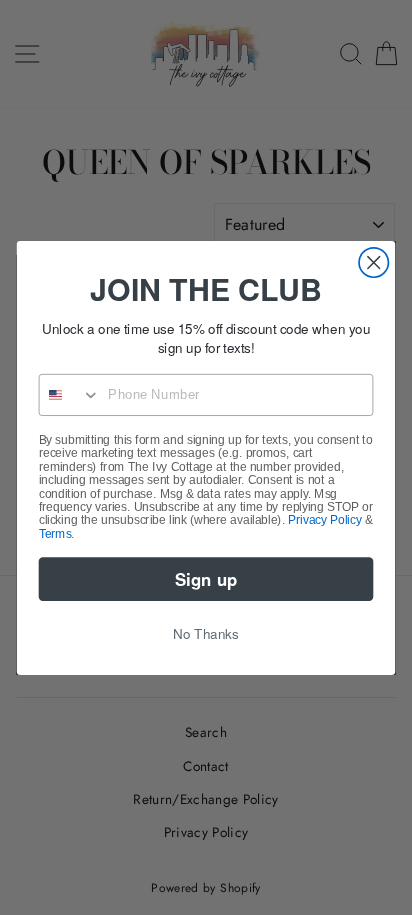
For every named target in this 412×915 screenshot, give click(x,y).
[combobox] (70, 394)
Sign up (205, 578)
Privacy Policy (324, 519)
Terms (55, 532)
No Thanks (206, 632)
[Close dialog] (373, 261)
